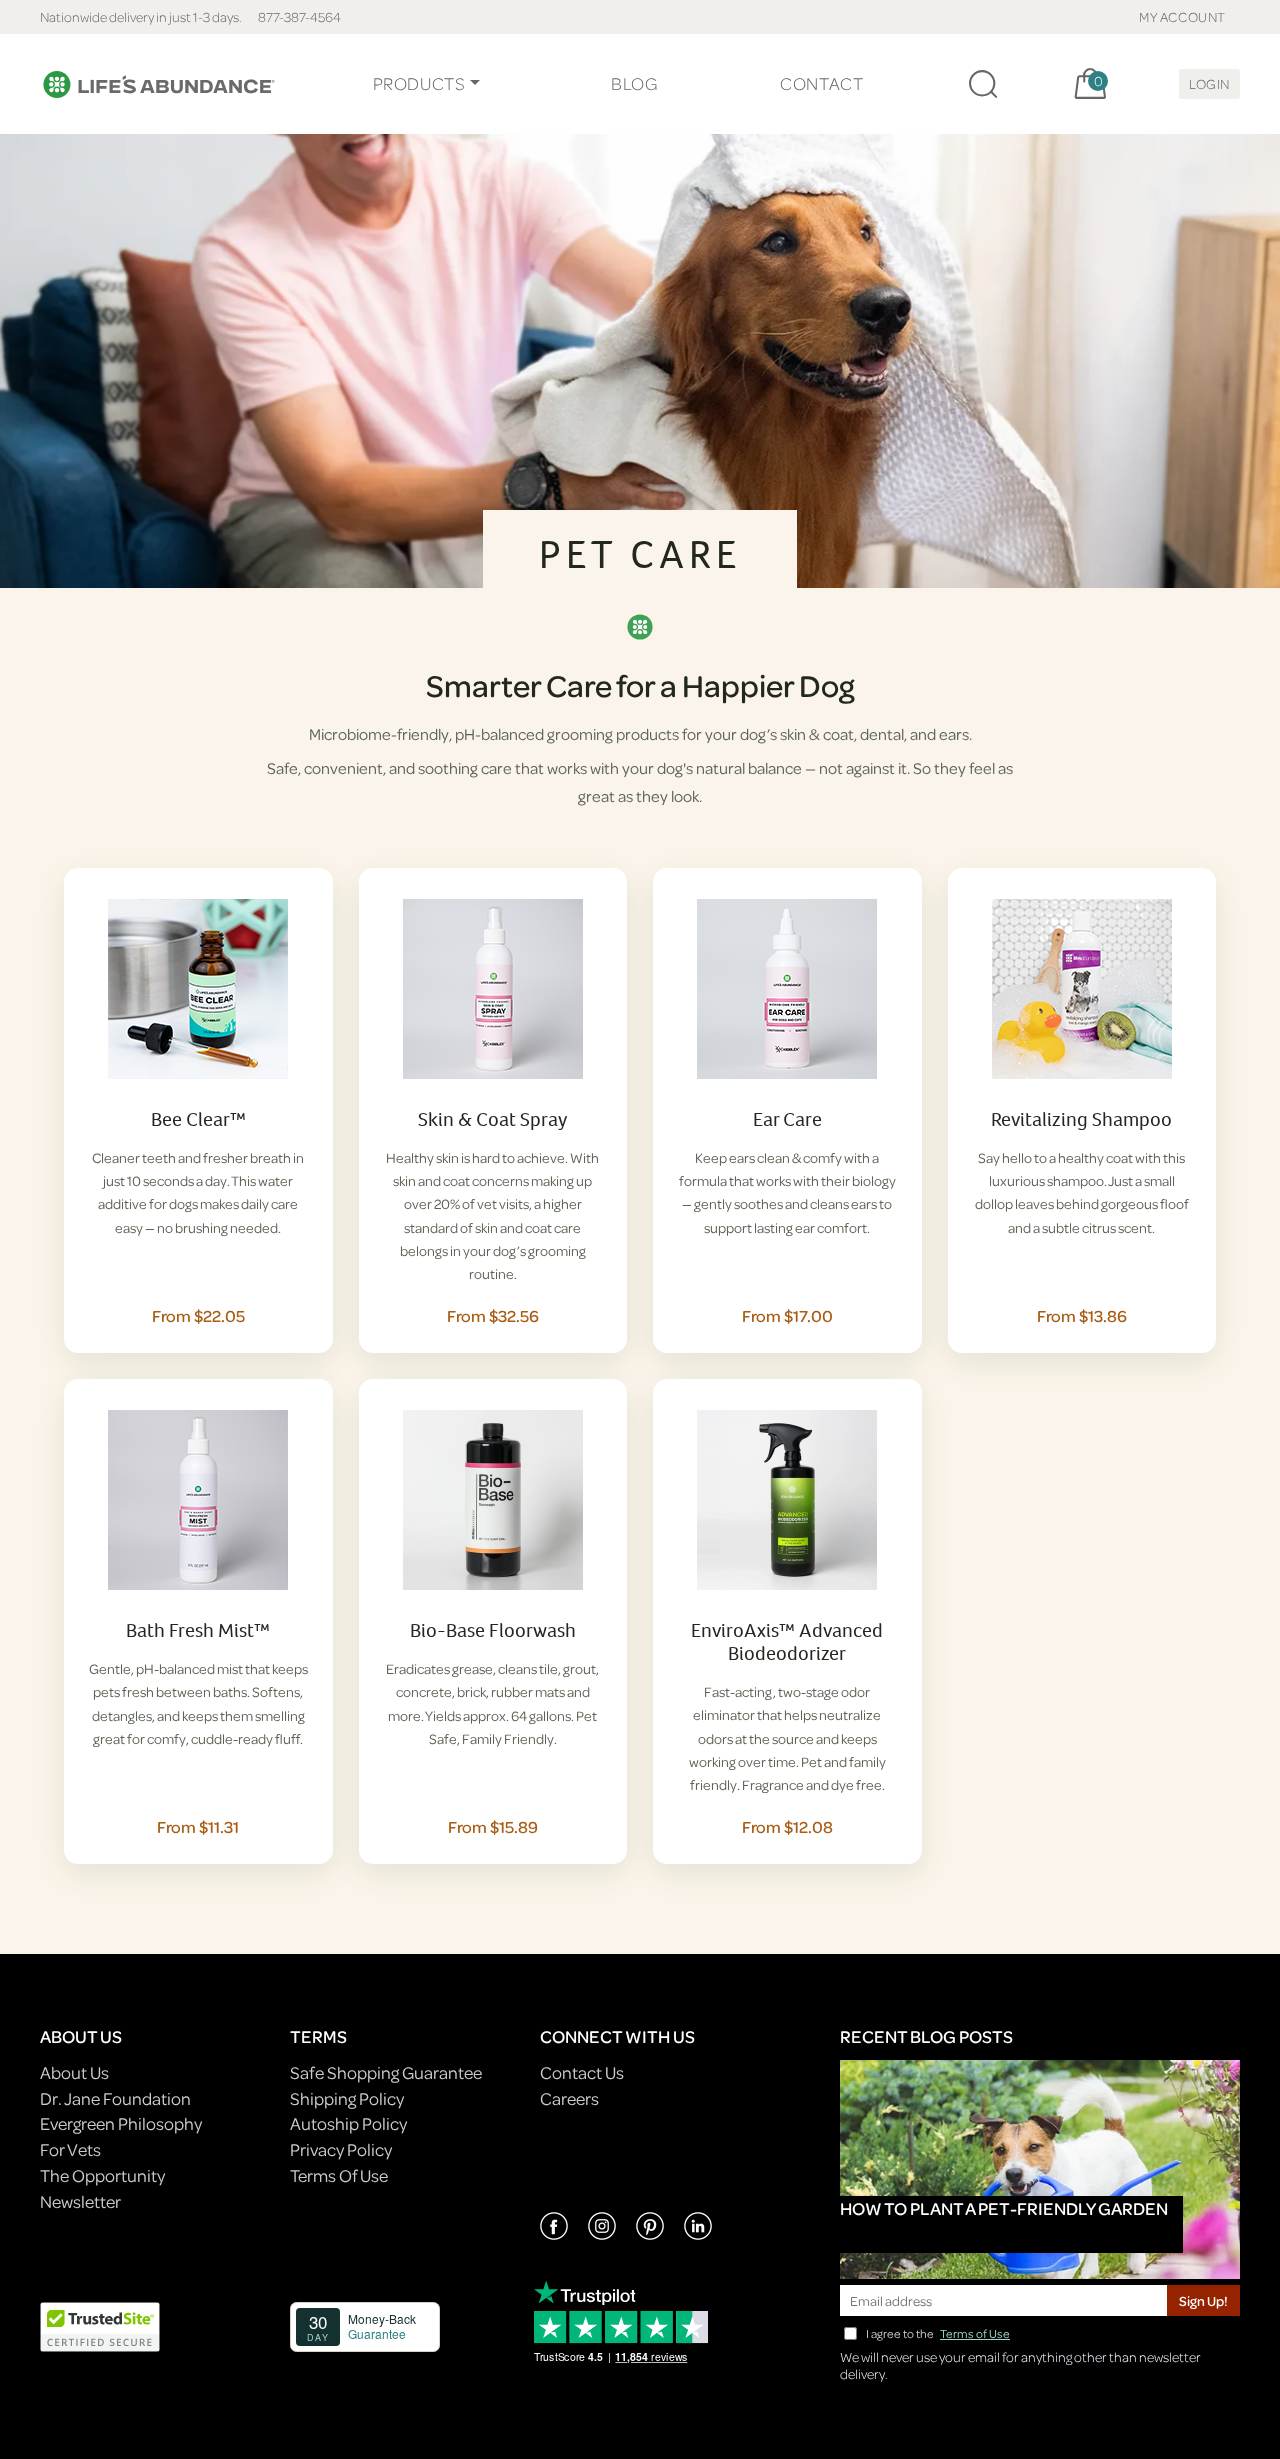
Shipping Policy (347, 2098)
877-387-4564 (299, 16)
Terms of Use (975, 2333)
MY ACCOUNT (1182, 16)
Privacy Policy (341, 2149)
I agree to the (938, 2333)
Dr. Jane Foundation (115, 2098)
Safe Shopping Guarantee (386, 2072)
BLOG (634, 83)
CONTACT (821, 83)
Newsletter (80, 2201)
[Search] (983, 84)
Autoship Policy (348, 2123)
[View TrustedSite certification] (100, 2325)
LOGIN (1209, 83)
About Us (74, 2072)
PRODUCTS (419, 83)
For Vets (70, 2149)
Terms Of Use (339, 2175)
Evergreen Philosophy (121, 2123)
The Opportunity (102, 2175)
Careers (569, 2098)
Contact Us (582, 2072)
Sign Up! (1203, 2300)
